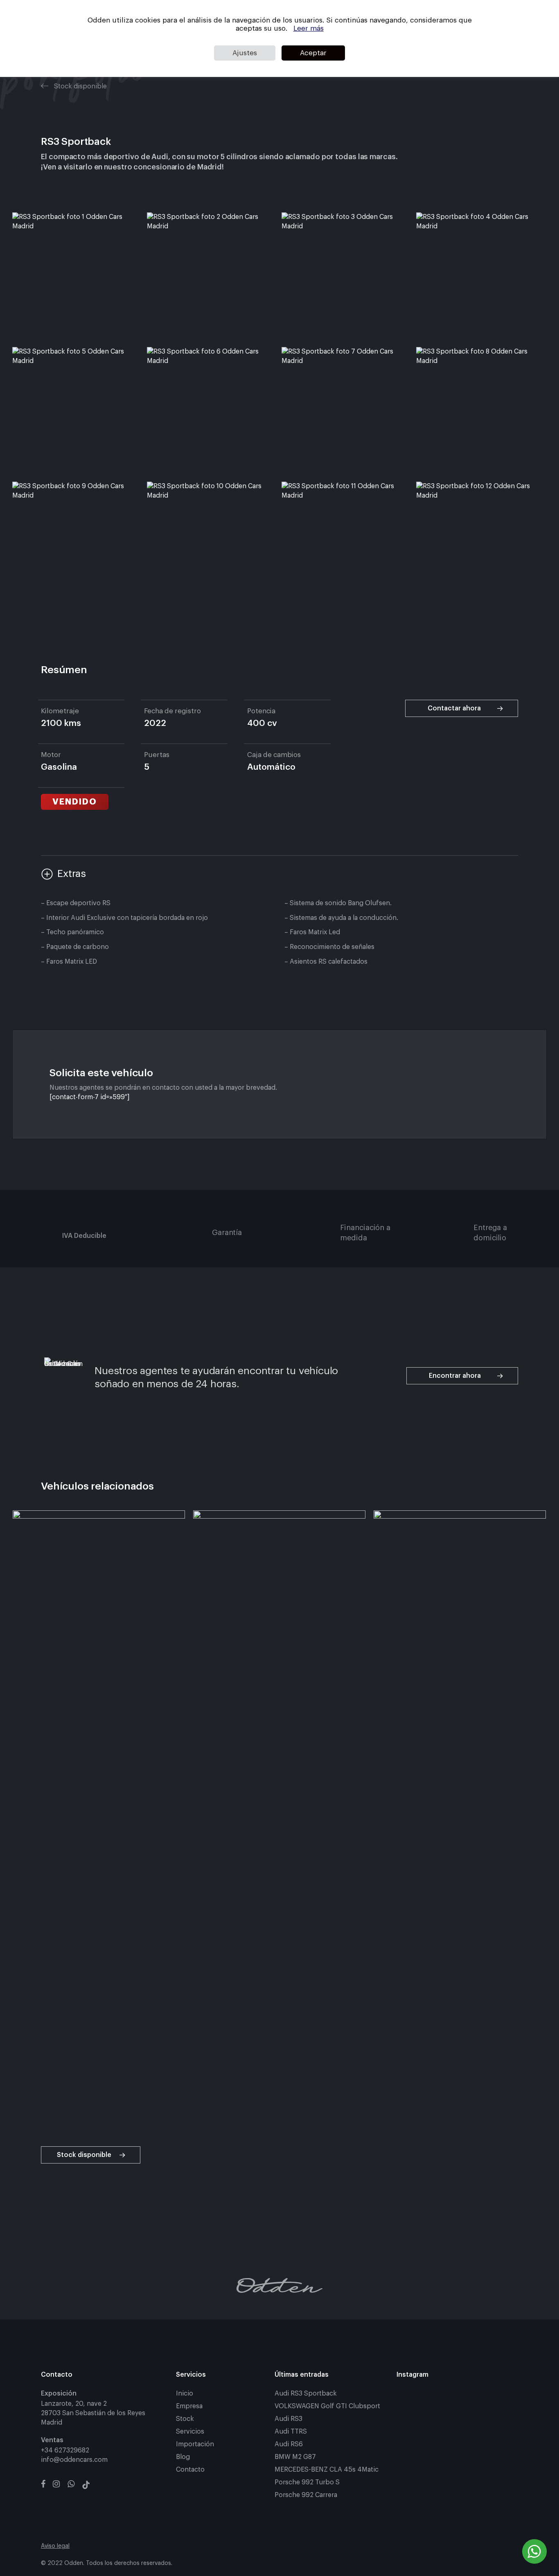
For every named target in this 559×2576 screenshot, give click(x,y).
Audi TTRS (291, 2432)
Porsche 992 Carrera (306, 2495)
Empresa (189, 2406)
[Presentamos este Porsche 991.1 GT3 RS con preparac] (499, 2400)
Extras (72, 874)
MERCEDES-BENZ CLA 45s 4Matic (327, 2470)
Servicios (190, 2432)
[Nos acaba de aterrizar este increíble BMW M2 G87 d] (457, 2400)
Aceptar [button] (313, 53)
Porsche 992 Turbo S (307, 2482)
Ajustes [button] (245, 53)
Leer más (309, 28)
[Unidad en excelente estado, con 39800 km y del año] (416, 2450)
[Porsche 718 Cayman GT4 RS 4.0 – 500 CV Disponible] (416, 2425)
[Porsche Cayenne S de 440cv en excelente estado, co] (457, 2425)
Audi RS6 (289, 2444)
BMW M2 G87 (295, 2457)
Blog (183, 2457)
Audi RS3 (289, 2419)
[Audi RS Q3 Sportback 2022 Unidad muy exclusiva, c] (416, 2400)
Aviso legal (55, 2546)
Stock (185, 2419)
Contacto (190, 2470)
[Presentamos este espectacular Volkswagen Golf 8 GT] (499, 2425)
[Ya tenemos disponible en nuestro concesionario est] (499, 2450)
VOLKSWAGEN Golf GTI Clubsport (327, 2406)
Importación (195, 2444)
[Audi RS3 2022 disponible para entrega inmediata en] (457, 2450)
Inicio (185, 2393)
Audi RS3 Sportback (306, 2393)
